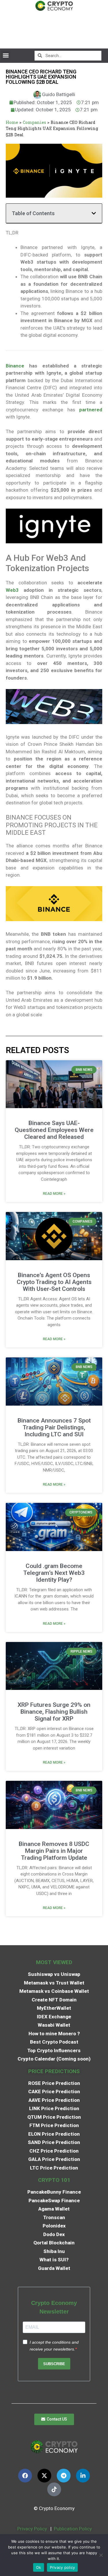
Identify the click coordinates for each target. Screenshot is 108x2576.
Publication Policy (73, 2529)
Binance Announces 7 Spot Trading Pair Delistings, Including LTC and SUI (54, 1427)
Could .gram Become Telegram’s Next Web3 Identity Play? (54, 1573)
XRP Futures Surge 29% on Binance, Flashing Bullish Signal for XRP (54, 1712)
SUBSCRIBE (54, 2364)
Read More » (54, 1194)
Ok (39, 2567)
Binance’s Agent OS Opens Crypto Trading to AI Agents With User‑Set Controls (54, 1282)
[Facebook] (25, 2476)
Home (12, 122)
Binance (15, 366)
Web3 (12, 590)
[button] (6, 56)
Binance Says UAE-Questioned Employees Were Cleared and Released (54, 1130)
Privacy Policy (32, 2529)
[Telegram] (64, 2476)
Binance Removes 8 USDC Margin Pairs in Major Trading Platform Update (54, 1851)
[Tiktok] (54, 2489)
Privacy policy (62, 2567)
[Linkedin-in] (83, 2476)
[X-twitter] (44, 2476)
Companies (34, 122)
